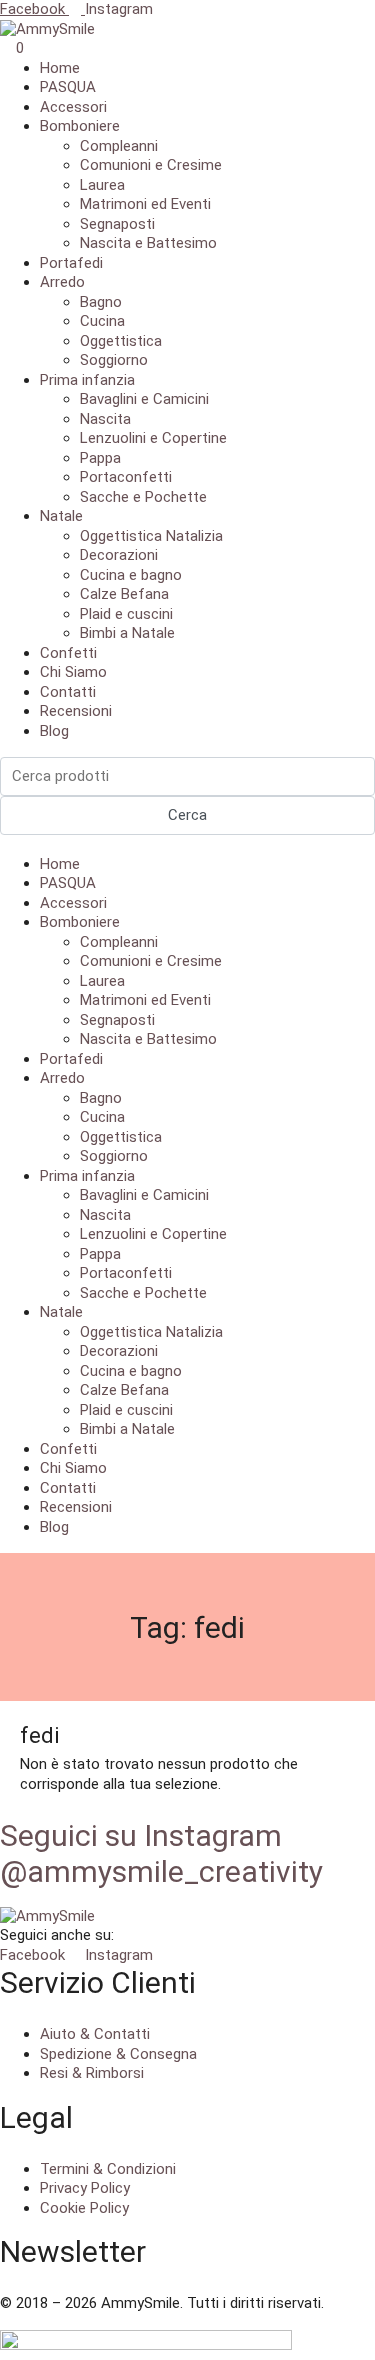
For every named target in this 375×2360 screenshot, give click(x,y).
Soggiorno (114, 360)
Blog (54, 731)
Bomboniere (80, 126)
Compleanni (119, 146)
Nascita (105, 419)
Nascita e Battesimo (148, 243)
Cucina (102, 321)
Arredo (62, 282)
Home (60, 68)
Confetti (68, 653)
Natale (61, 516)
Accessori (73, 107)
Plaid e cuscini (126, 614)
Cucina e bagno (131, 575)
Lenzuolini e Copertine (153, 438)
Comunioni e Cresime (151, 165)
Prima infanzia (87, 380)
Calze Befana (124, 594)
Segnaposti (117, 224)
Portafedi (71, 263)
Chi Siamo (73, 672)
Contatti (68, 692)
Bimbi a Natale (127, 633)
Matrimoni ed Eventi (145, 204)
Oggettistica (121, 341)
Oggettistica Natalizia (151, 536)
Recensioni (76, 711)
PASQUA (68, 87)
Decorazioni (119, 555)
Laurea (102, 185)
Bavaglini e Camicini (144, 399)
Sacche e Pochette (143, 497)
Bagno (101, 302)
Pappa (100, 458)
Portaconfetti (126, 477)
